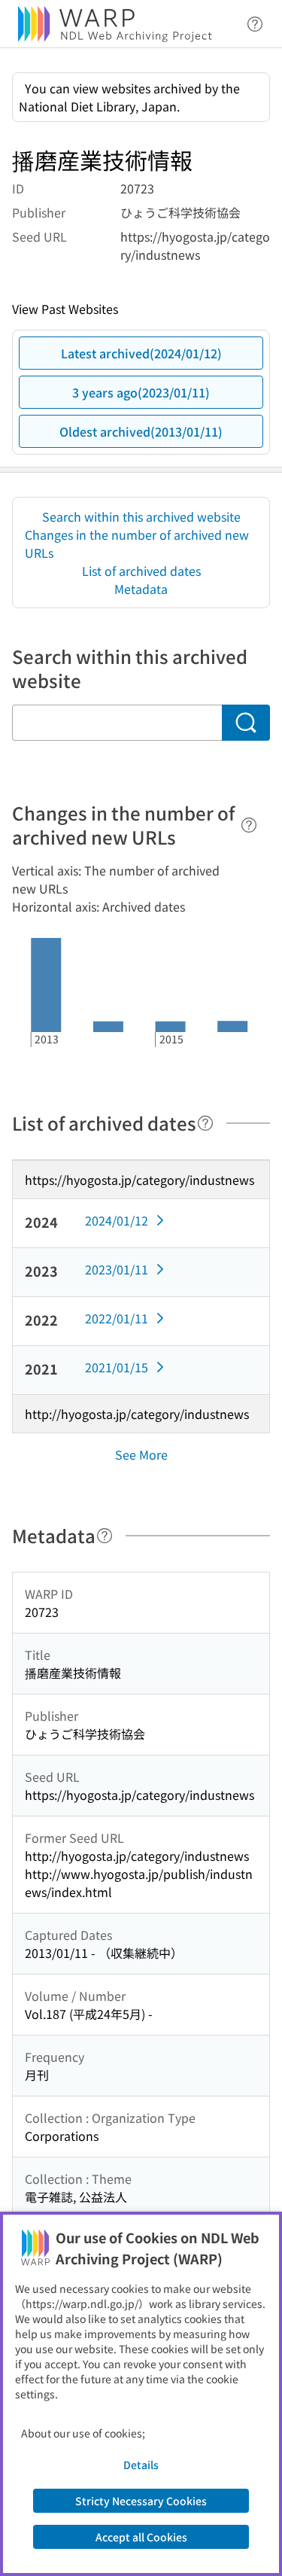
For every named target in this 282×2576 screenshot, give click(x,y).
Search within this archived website (141, 516)
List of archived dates (141, 571)
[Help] (249, 825)
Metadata (141, 589)
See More (141, 1454)
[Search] (246, 723)
